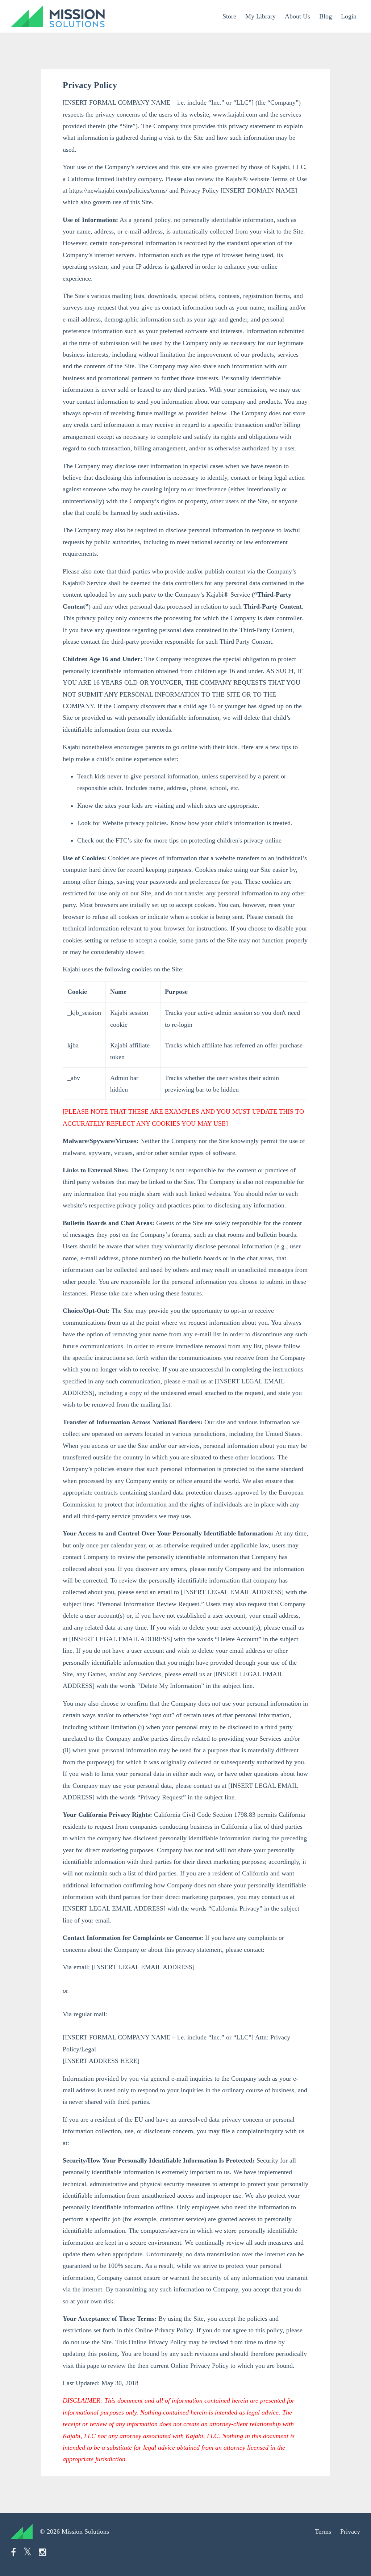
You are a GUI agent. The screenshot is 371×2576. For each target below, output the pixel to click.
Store (229, 16)
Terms (323, 2531)
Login (349, 16)
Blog (326, 16)
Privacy (350, 2531)
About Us (297, 16)
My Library (260, 16)
